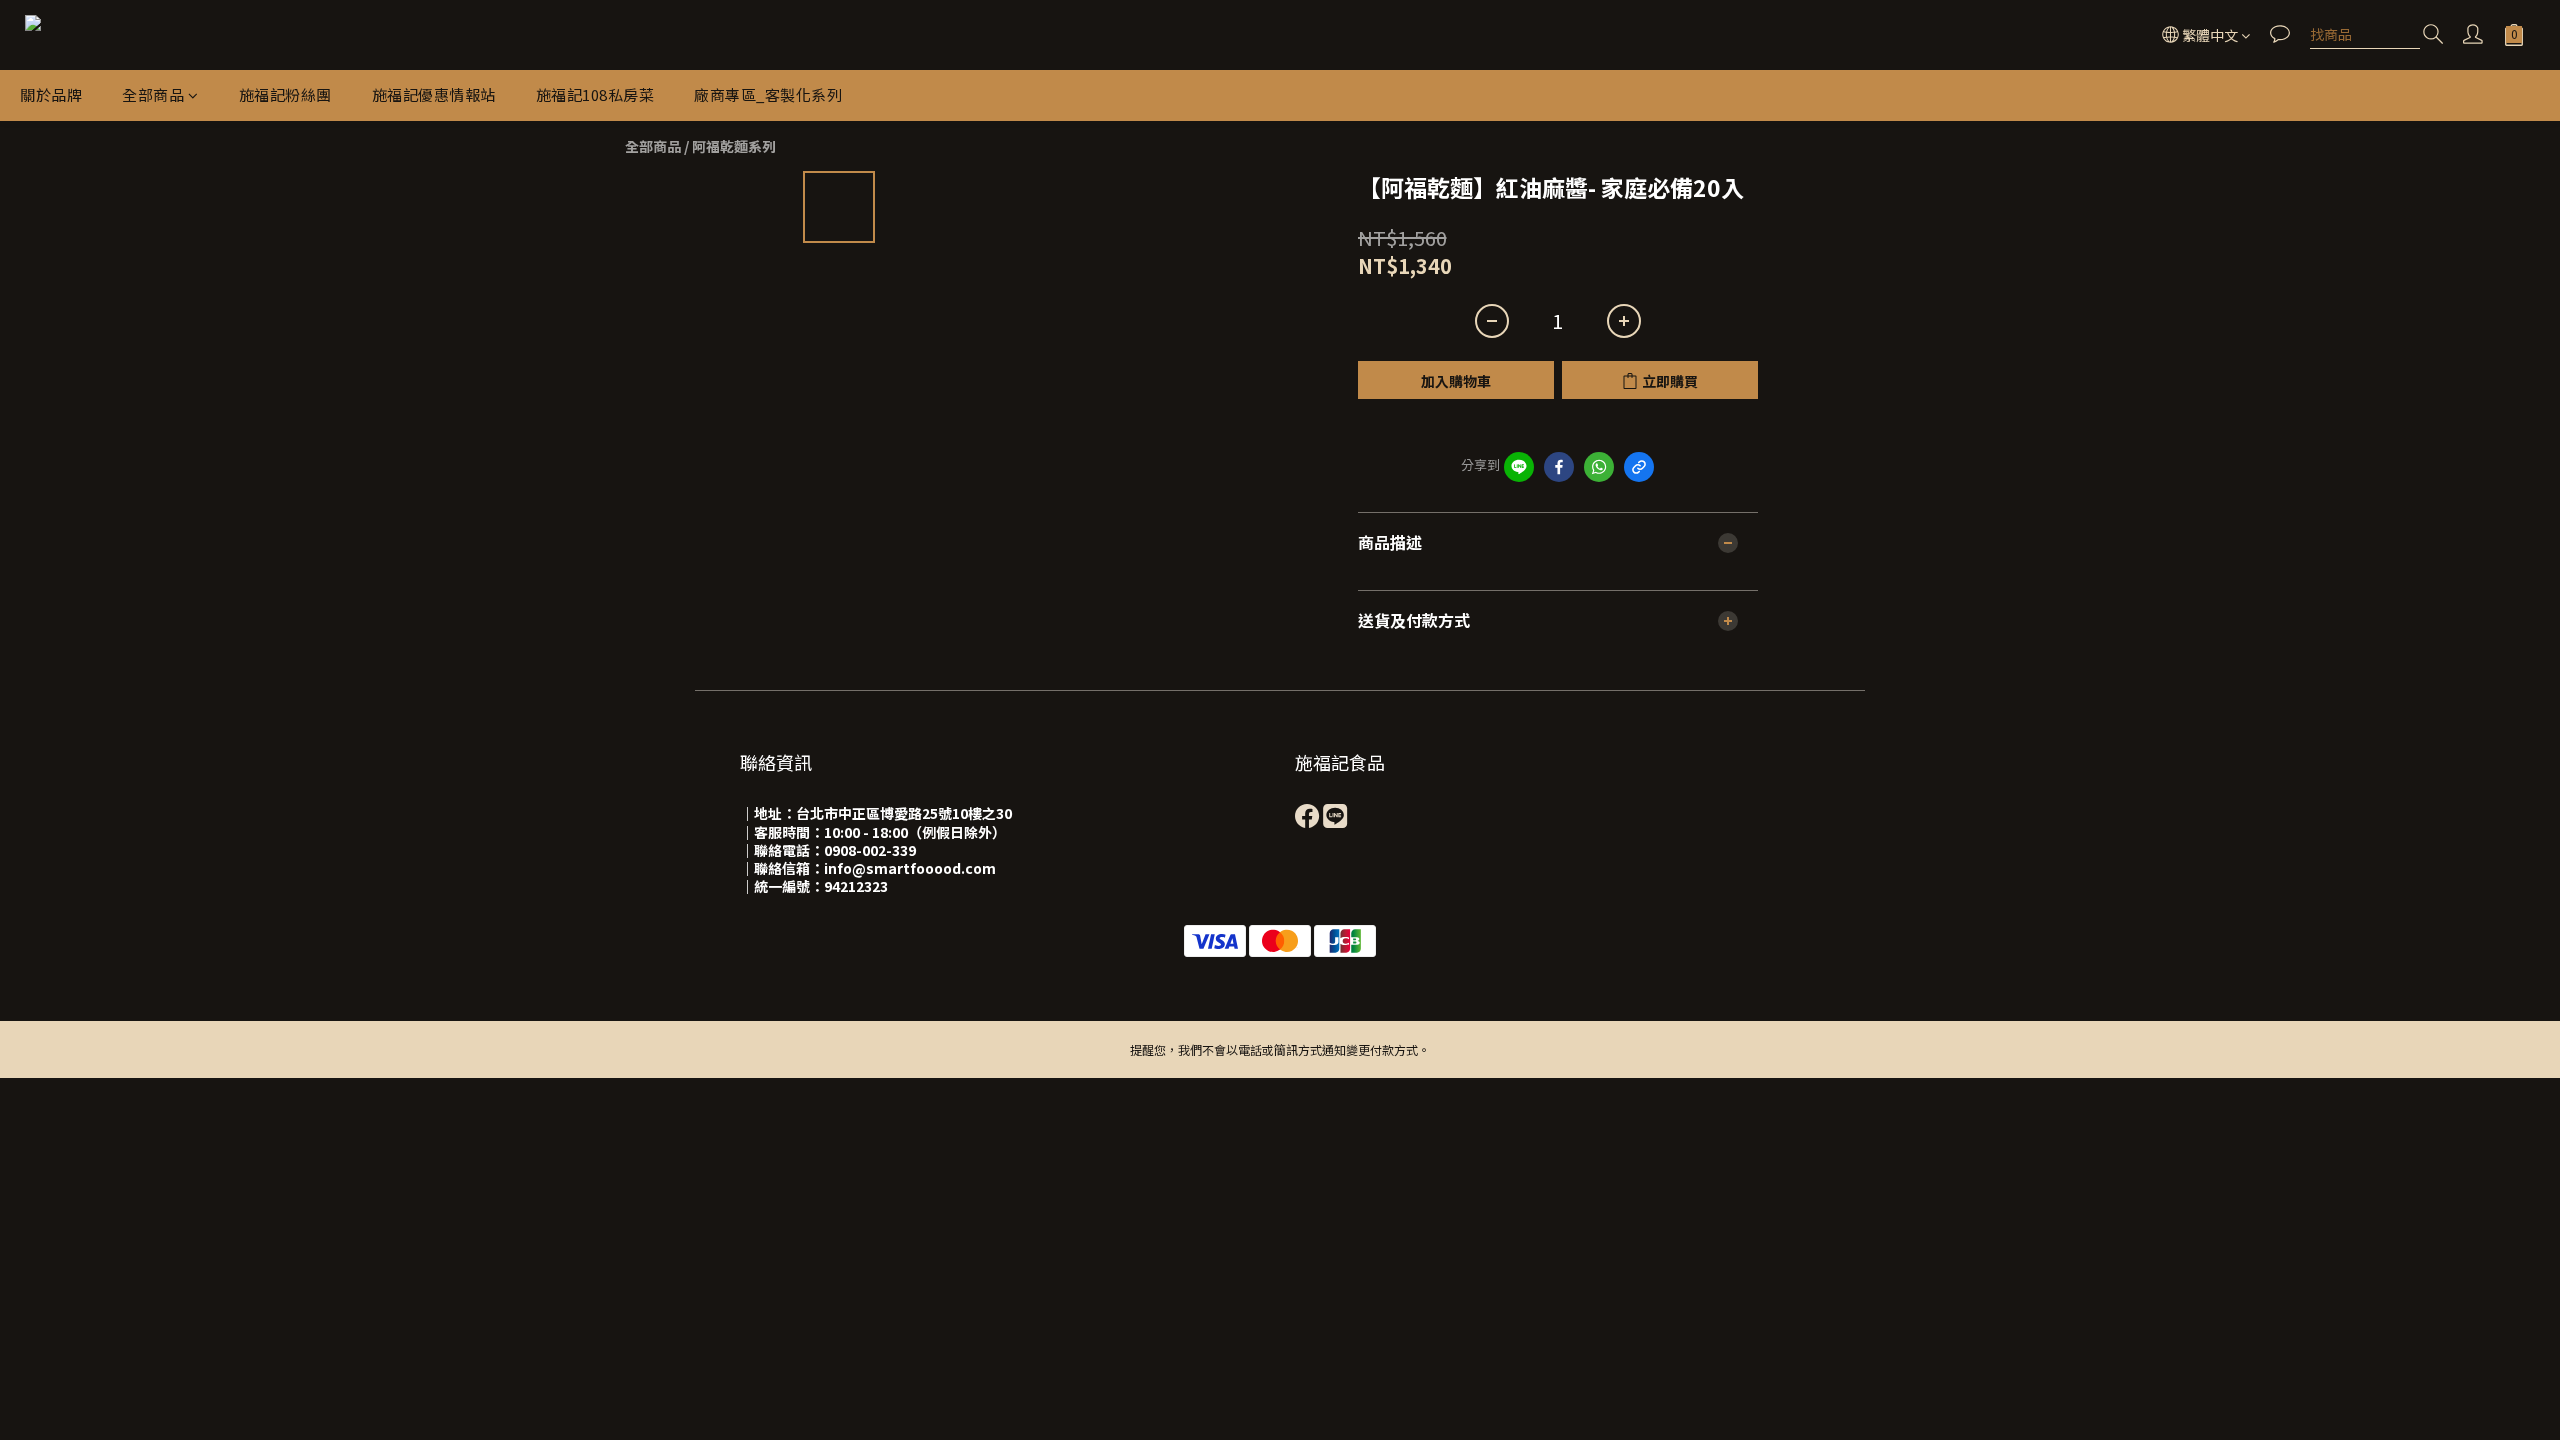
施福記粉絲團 (285, 94)
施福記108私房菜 (595, 94)
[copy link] (1639, 467)
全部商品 (153, 94)
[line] (1519, 467)
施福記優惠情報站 (434, 94)
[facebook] (1559, 467)
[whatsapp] (1599, 467)
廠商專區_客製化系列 (768, 94)
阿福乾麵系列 (734, 146)
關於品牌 (51, 94)
